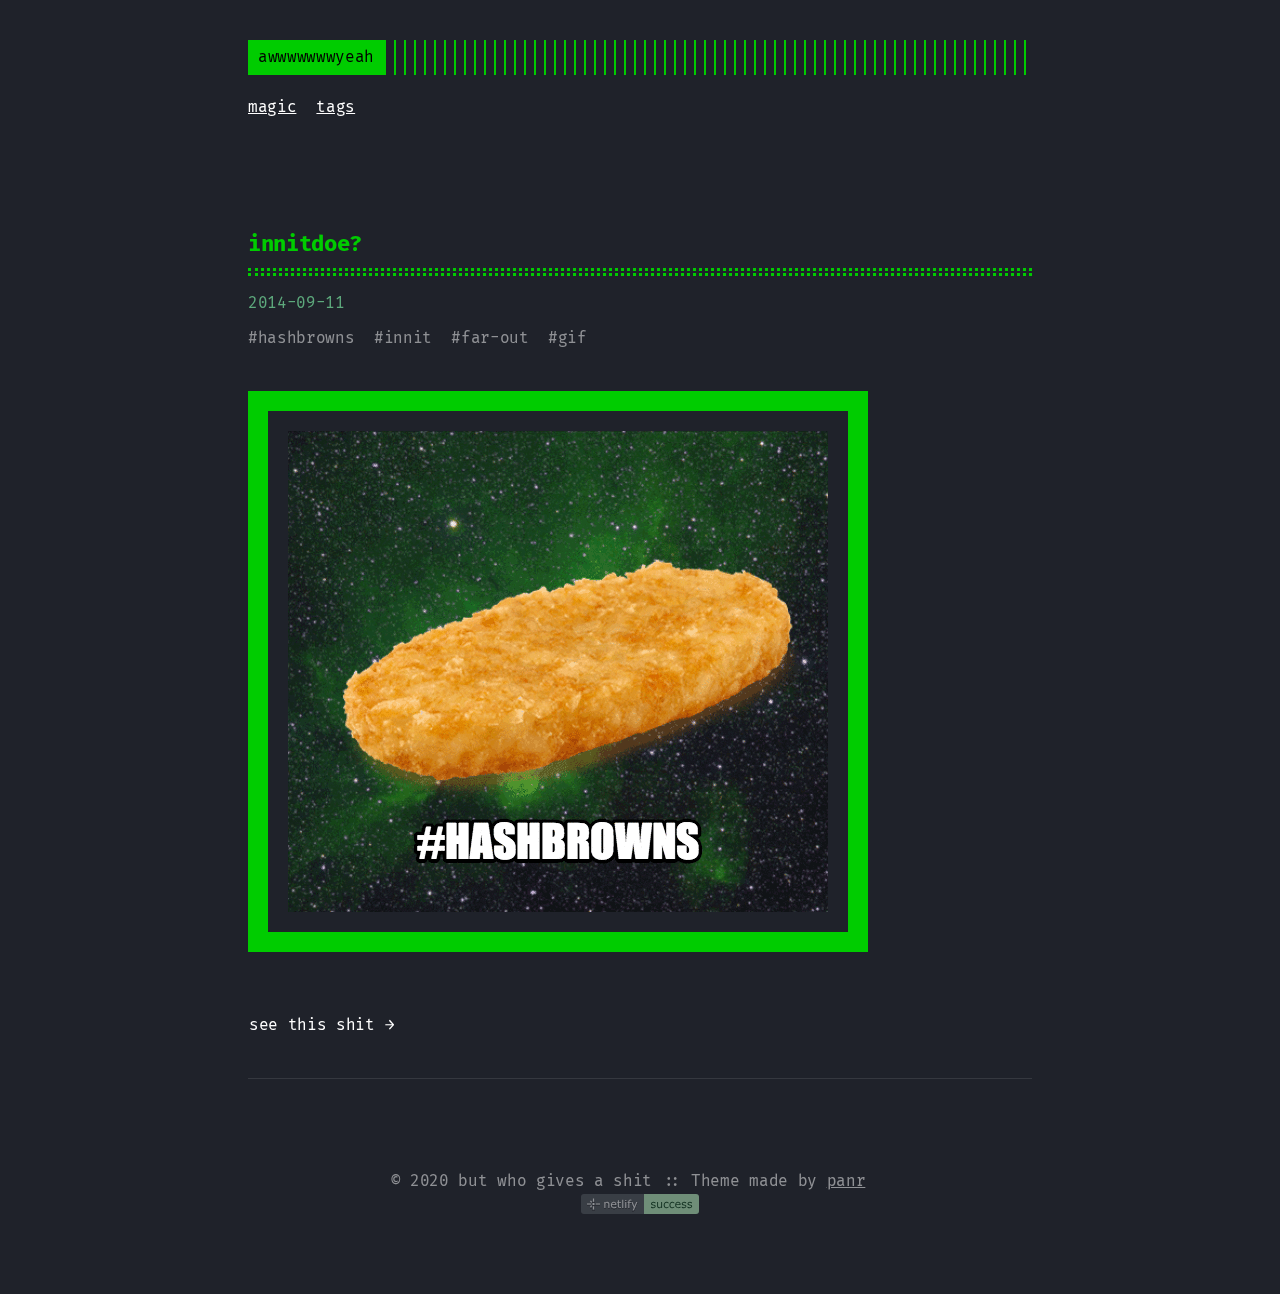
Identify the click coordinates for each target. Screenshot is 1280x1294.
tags (335, 106)
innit (408, 337)
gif (572, 337)
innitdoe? (305, 243)
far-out (495, 337)
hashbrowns (306, 337)
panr (846, 1180)
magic (272, 106)
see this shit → (321, 1024)
